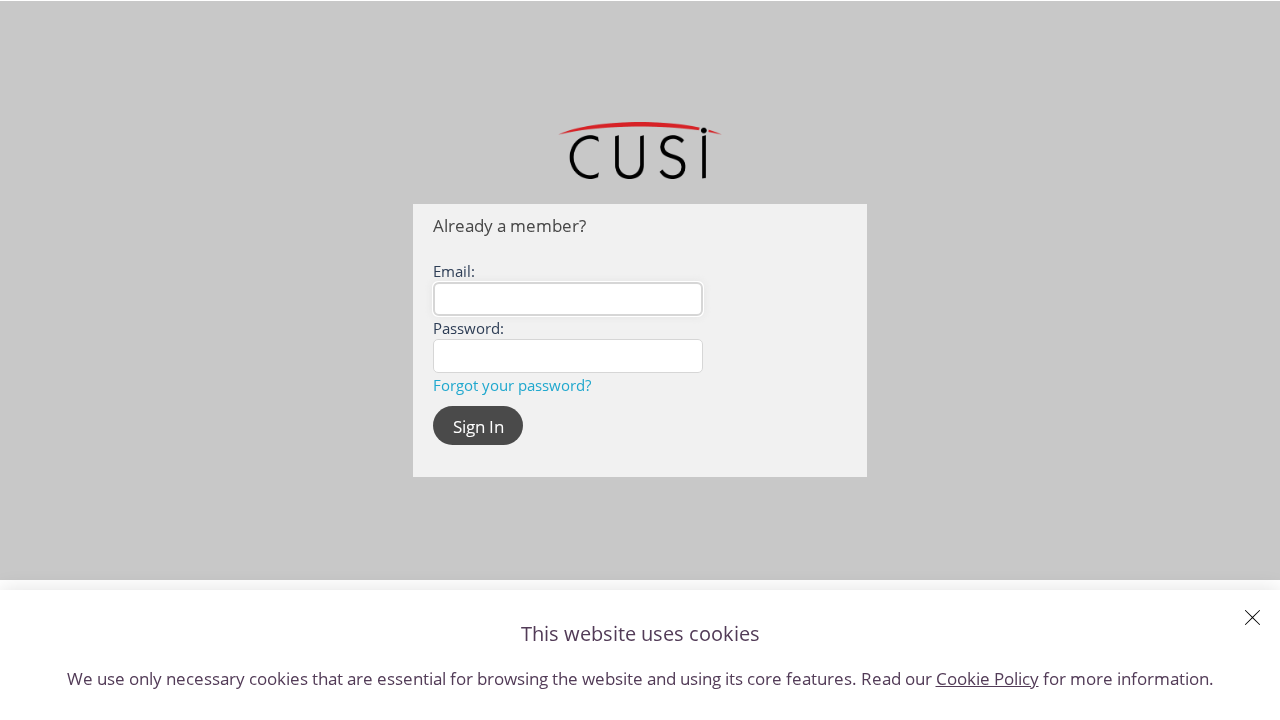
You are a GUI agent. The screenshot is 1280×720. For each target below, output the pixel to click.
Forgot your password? (512, 385)
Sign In (478, 426)
